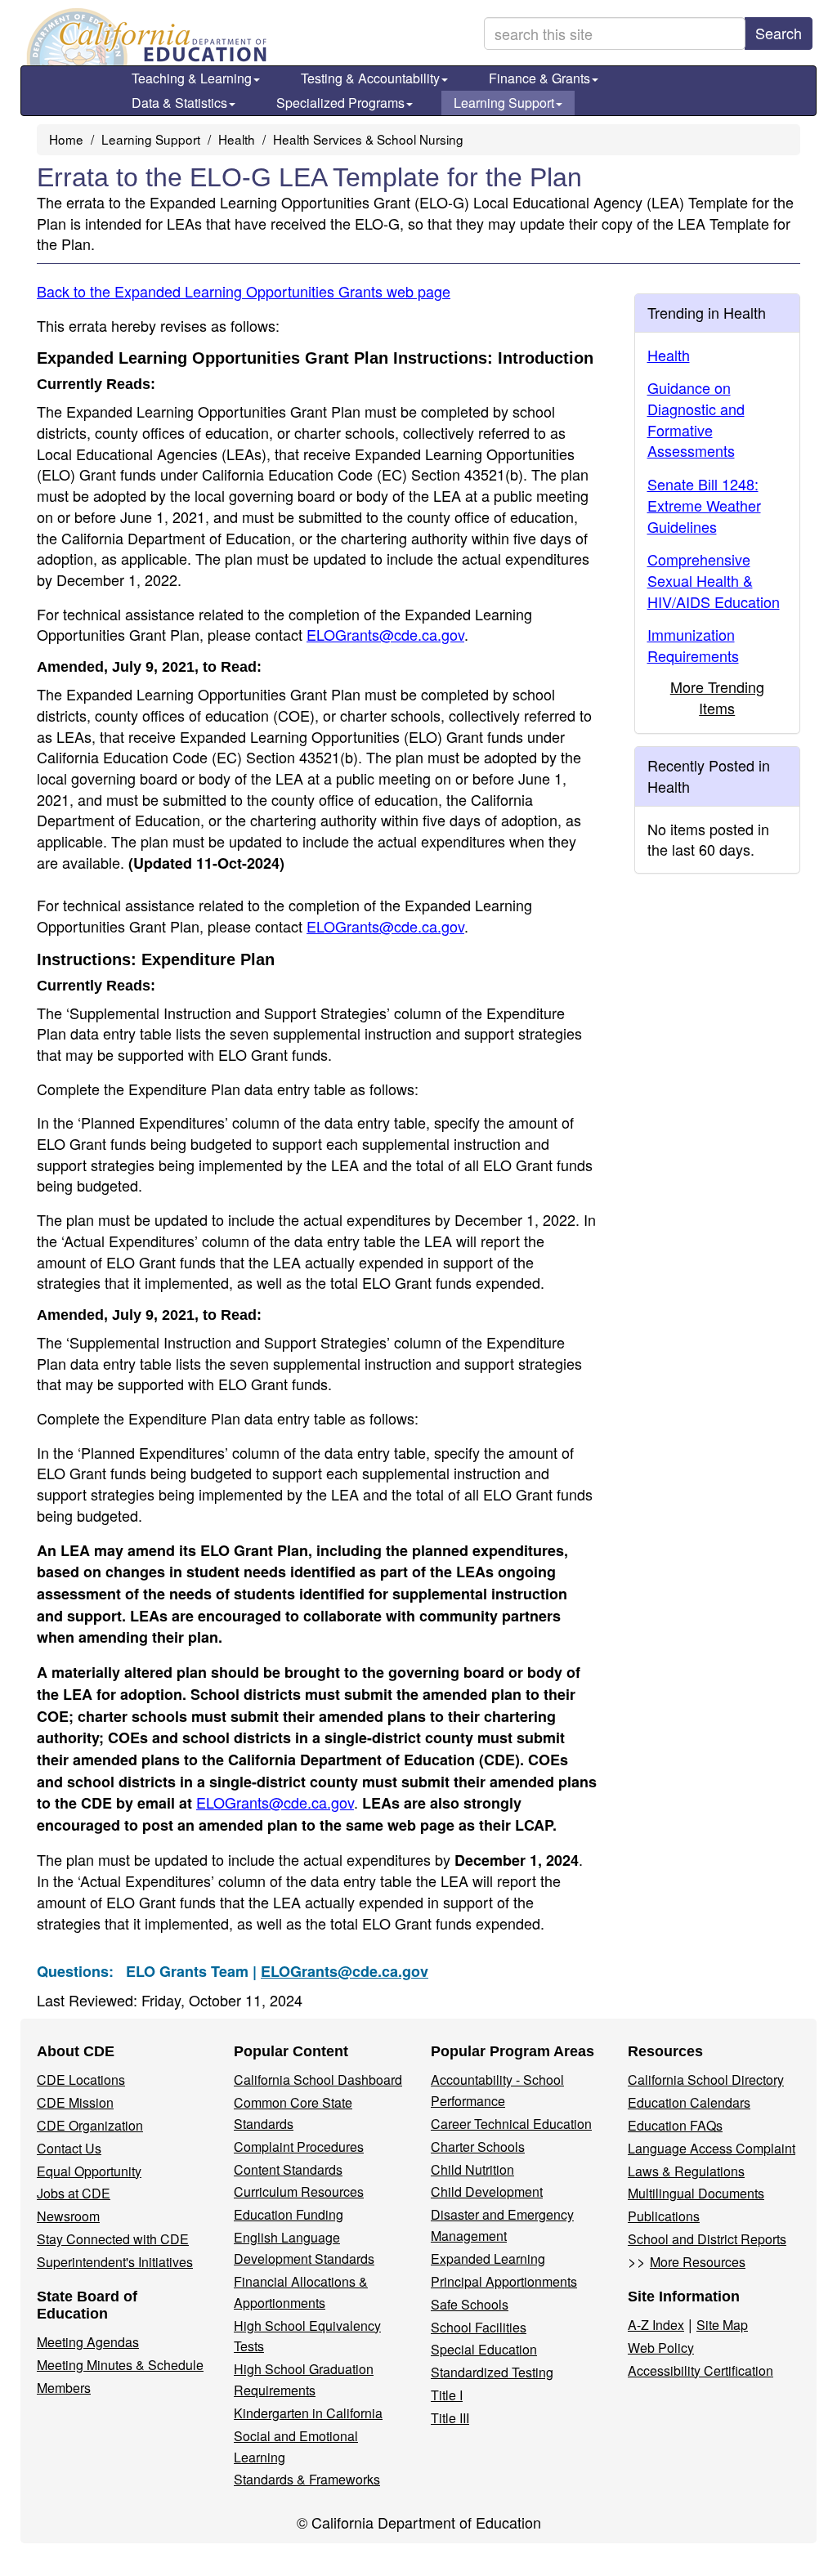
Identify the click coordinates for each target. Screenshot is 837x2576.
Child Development (487, 2191)
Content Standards (288, 2169)
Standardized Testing (492, 2372)
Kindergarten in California (308, 2413)
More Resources (698, 2262)
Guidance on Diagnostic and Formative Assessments (696, 419)
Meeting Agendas (88, 2342)
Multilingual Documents (696, 2193)
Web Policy (661, 2348)
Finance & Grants (539, 78)
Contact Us (69, 2148)
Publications (664, 2216)
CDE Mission (75, 2102)
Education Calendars (689, 2102)
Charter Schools (478, 2147)
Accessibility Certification (700, 2370)
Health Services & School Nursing (368, 139)
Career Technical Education (511, 2124)
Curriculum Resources (299, 2191)
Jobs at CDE (74, 2193)
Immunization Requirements (693, 645)
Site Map (722, 2325)
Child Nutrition (472, 2169)
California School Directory (706, 2080)
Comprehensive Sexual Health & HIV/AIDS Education (714, 580)
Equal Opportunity (89, 2171)
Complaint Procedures (299, 2147)
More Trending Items (717, 697)
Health (237, 139)
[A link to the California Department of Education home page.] (145, 37)
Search (779, 33)
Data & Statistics (179, 103)
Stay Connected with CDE (113, 2239)
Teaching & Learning (192, 78)
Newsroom (68, 2216)
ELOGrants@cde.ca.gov (385, 634)
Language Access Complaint (712, 2148)
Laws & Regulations (686, 2171)
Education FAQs (675, 2125)
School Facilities (479, 2327)
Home (66, 139)
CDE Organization (90, 2125)
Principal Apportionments (504, 2281)
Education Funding (289, 2214)
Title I (447, 2395)
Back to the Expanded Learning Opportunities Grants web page (244, 291)
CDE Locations (81, 2080)
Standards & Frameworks (307, 2479)
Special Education (484, 2349)
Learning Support (504, 103)
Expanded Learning (488, 2258)
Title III (450, 2418)
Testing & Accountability (370, 78)
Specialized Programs (340, 103)
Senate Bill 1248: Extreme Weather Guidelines (704, 505)
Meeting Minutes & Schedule (120, 2365)
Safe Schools (470, 2304)
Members (64, 2388)
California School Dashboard (318, 2080)
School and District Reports (707, 2239)
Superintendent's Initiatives (115, 2262)
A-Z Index (656, 2325)
